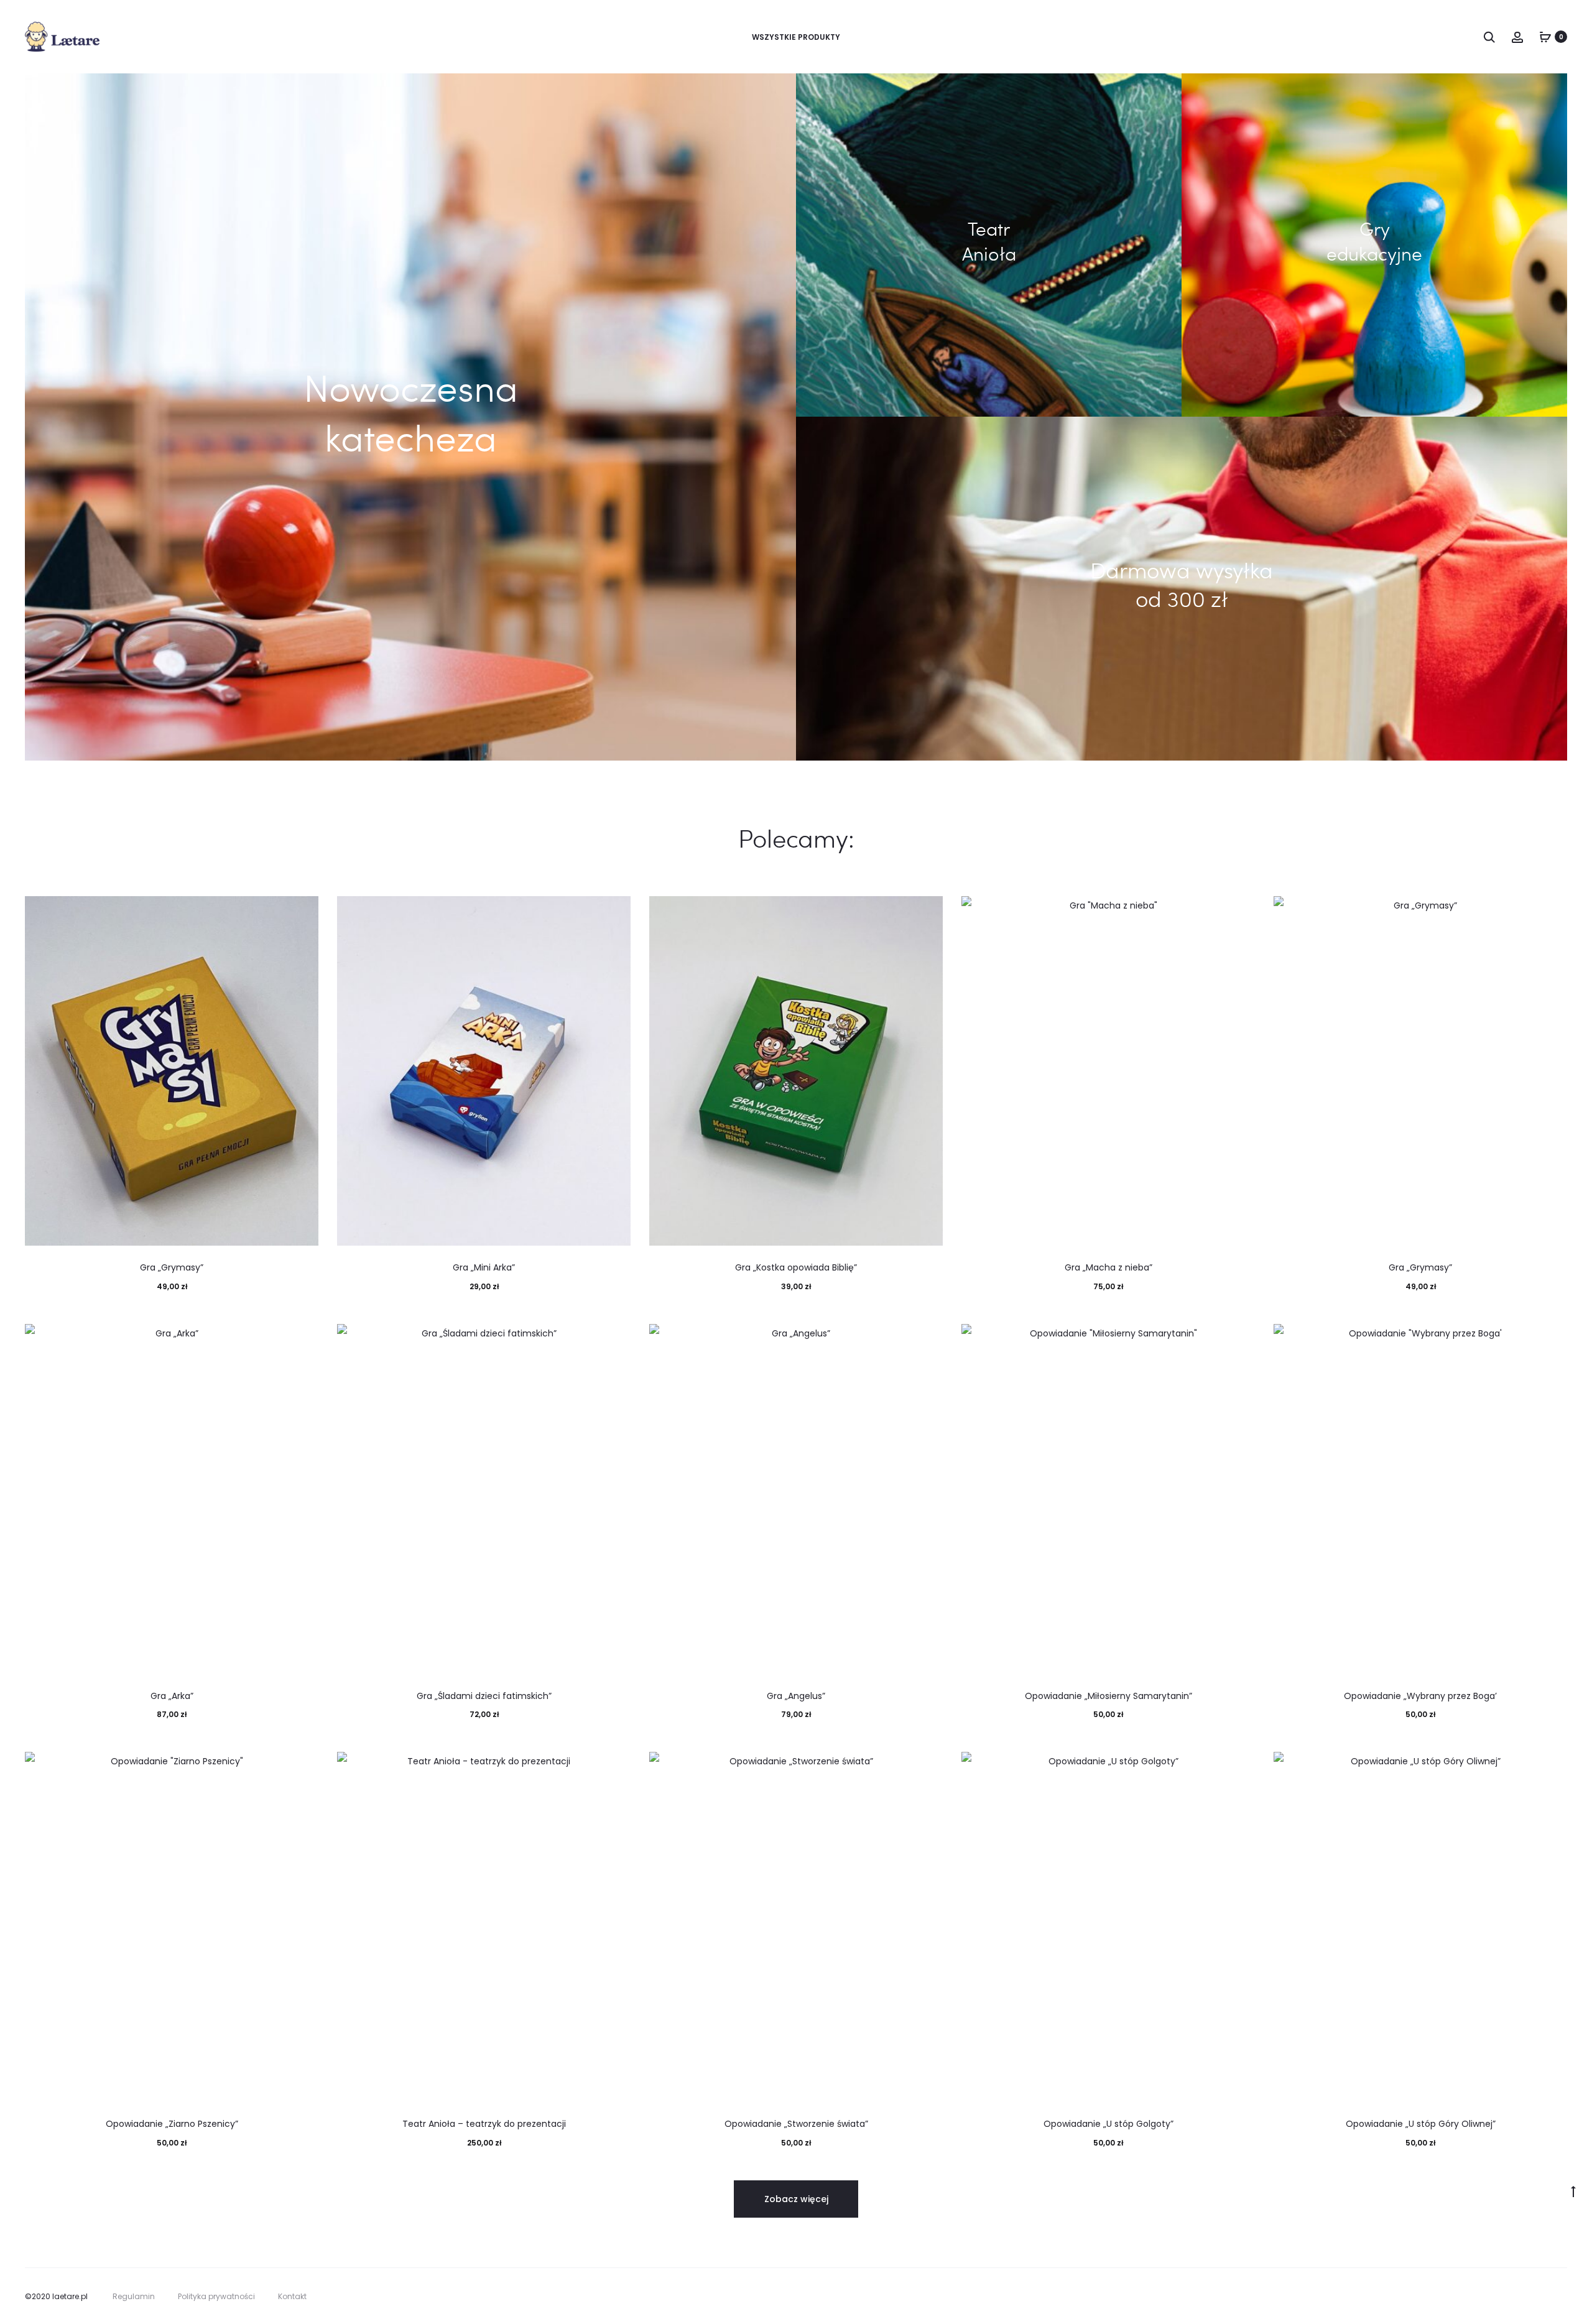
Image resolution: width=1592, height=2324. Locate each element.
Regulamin (134, 2296)
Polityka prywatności (216, 2296)
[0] (1545, 37)
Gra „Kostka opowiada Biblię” (796, 1267)
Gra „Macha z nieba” (1108, 1267)
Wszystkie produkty (796, 37)
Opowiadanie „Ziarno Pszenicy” (172, 2124)
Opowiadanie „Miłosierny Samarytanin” (1108, 1696)
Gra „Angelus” (796, 1696)
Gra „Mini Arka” (484, 1267)
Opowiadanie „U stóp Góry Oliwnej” (1421, 2124)
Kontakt (292, 2296)
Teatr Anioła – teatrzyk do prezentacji (484, 2124)
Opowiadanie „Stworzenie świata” (796, 2124)
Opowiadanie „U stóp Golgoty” (1108, 2124)
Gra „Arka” (172, 1696)
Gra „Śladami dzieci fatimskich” (484, 1696)
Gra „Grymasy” (172, 1267)
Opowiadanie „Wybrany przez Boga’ (1420, 1696)
